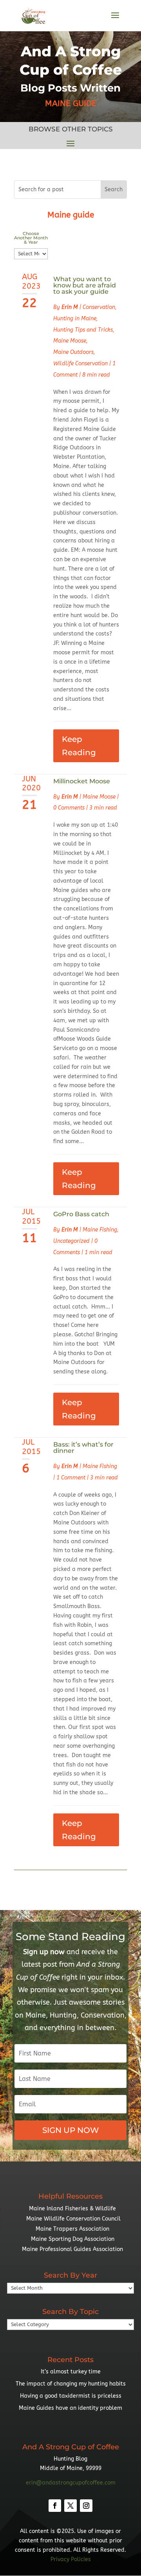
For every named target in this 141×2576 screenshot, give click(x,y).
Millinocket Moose (82, 781)
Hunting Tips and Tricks (83, 330)
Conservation (99, 307)
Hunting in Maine (75, 319)
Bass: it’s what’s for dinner (83, 1448)
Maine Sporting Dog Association (73, 2239)
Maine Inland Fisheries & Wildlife (72, 2209)
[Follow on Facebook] (55, 2506)
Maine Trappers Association (72, 2229)
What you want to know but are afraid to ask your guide (85, 285)
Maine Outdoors (73, 352)
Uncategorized (71, 1241)
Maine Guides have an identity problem (70, 2408)
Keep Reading (79, 746)
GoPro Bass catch (81, 1214)
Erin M (70, 307)
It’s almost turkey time (71, 2372)
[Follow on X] (70, 2506)
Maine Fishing (100, 1230)
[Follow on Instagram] (86, 2506)
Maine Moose (70, 341)
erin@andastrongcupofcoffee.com (71, 2483)
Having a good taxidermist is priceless (71, 2396)
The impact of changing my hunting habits (71, 2384)
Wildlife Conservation (80, 364)
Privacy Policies (71, 2559)
